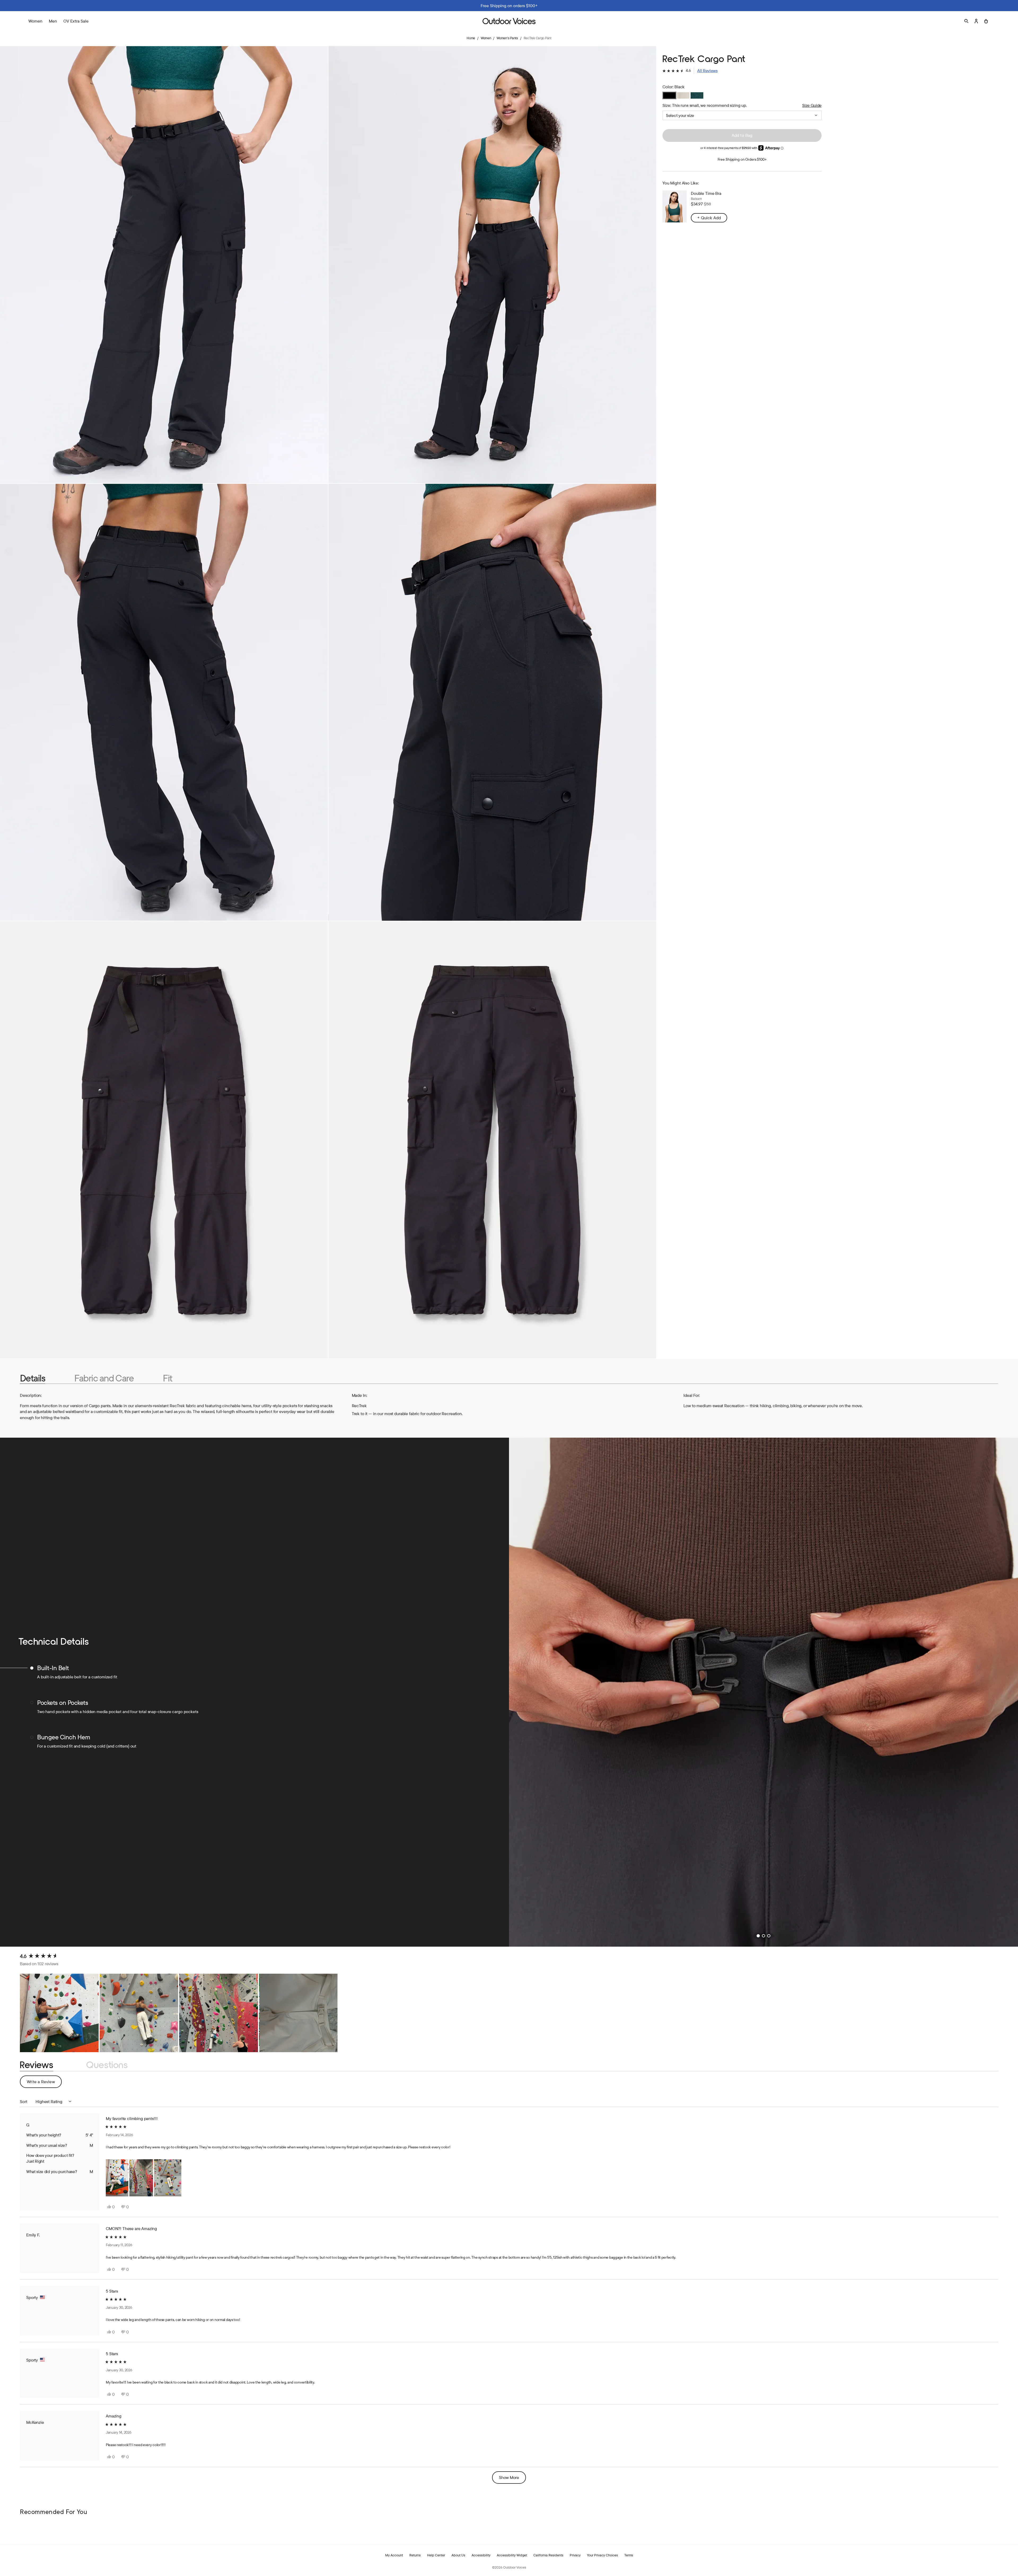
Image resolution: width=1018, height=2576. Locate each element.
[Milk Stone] (683, 95)
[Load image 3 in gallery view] (164, 702)
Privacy (575, 2555)
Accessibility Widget (512, 2555)
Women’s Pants (507, 38)
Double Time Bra (706, 193)
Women (486, 38)
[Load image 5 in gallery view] (164, 1140)
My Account (394, 2555)
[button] (690, 71)
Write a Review (44, 2083)
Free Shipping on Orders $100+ (742, 159)
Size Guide (812, 105)
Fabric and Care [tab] (104, 1378)
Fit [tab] (167, 1378)
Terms (629, 2555)
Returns (415, 2555)
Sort (24, 2101)
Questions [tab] (107, 2065)
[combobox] (742, 115)
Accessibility (481, 2555)
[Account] (976, 21)
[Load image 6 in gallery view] (492, 1140)
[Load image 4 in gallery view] (492, 702)
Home (471, 38)
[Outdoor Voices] (509, 21)
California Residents (548, 2555)
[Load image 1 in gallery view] (164, 265)
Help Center (436, 2555)
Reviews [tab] (37, 2065)
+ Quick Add (709, 218)
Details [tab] (32, 1378)
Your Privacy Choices (602, 2555)
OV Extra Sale (76, 21)
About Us (458, 2555)
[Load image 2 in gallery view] (492, 265)
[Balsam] (697, 95)
